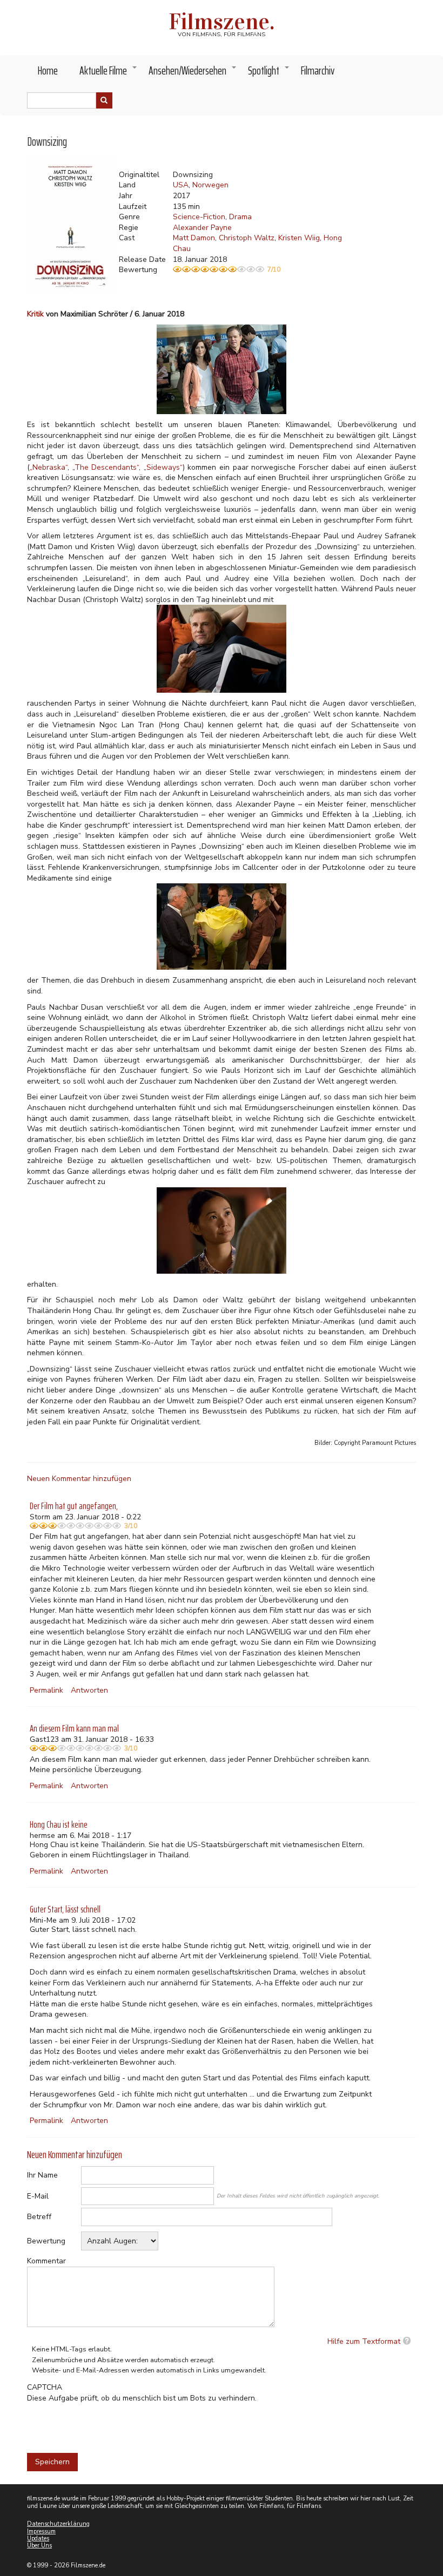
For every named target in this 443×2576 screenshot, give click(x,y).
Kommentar (46, 2261)
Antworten (89, 1690)
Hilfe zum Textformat (364, 2341)
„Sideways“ (163, 467)
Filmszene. (222, 22)
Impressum (41, 2531)
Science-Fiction (199, 217)
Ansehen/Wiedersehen (193, 73)
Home (48, 70)
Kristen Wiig (299, 238)
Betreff (39, 2217)
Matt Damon (194, 238)
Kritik (35, 314)
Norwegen (210, 185)
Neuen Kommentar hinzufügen (79, 1479)
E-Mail (38, 2196)
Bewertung (46, 2241)
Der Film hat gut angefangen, (74, 1506)
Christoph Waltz (247, 238)
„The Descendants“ (106, 467)
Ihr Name (42, 2175)
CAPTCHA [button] (45, 2387)
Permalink (46, 1690)
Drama (240, 217)
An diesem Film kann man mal (74, 1728)
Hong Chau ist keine (59, 1824)
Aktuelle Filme (109, 73)
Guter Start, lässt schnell (65, 1909)
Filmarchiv (318, 70)
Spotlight (269, 73)
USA (181, 185)
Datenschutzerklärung (58, 2524)
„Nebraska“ (49, 467)
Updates (38, 2538)
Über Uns (39, 2545)
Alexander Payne (202, 228)
